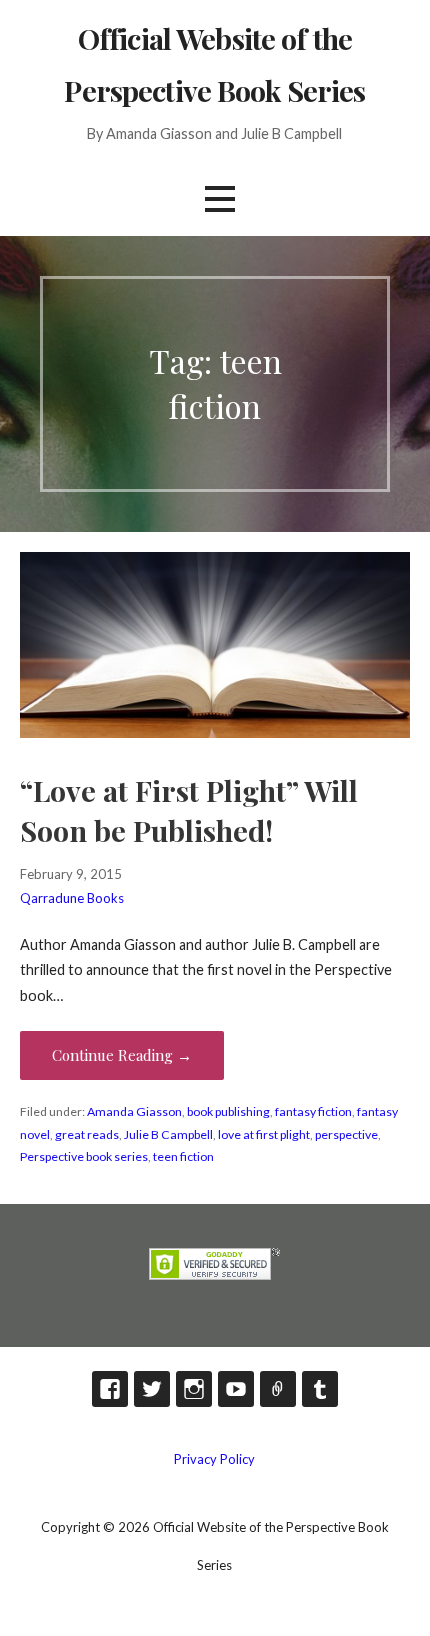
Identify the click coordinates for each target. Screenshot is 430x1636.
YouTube (236, 1389)
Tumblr (320, 1389)
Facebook (110, 1389)
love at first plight (264, 1134)
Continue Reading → (122, 1055)
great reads (87, 1134)
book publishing (228, 1111)
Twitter (152, 1389)
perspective (346, 1134)
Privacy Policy (214, 1459)
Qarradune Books (72, 898)
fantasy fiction (313, 1111)
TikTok (278, 1389)
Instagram (194, 1389)
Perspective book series (84, 1156)
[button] (220, 198)
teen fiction (183, 1156)
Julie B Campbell (168, 1134)
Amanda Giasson (134, 1111)
